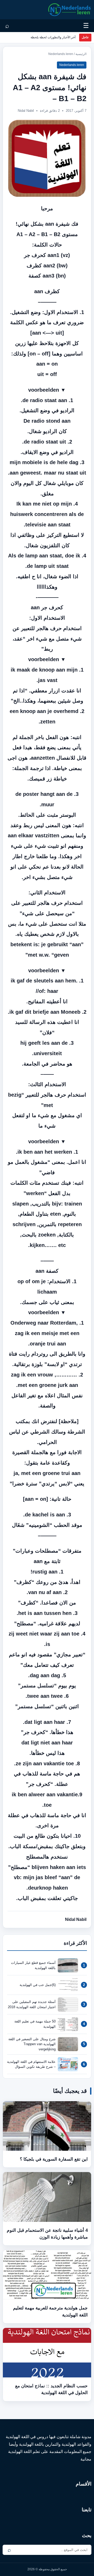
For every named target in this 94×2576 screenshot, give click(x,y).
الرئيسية (81, 54)
